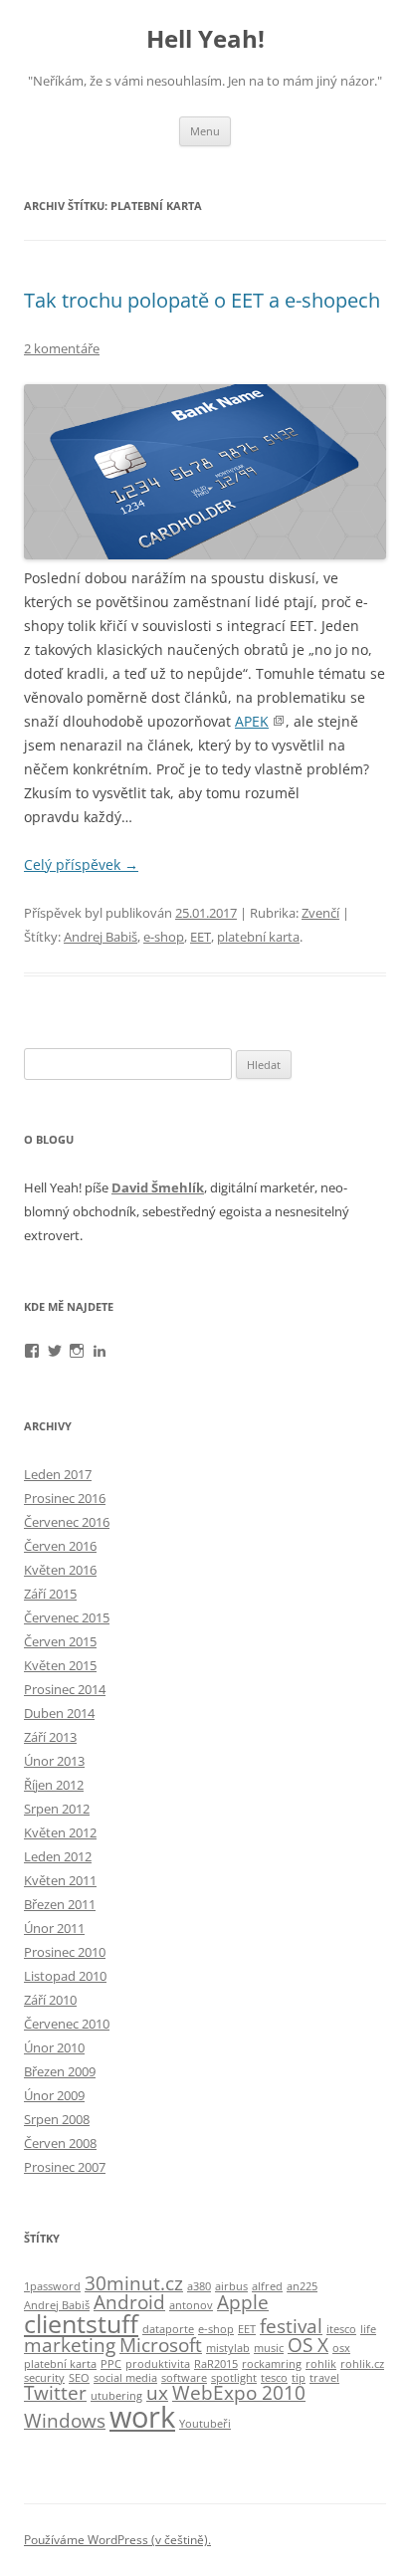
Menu (205, 131)
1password (52, 2286)
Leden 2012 (58, 1856)
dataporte (168, 2329)
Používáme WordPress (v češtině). (117, 2540)
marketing (70, 2345)
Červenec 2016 (67, 1522)
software (184, 2378)
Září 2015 (50, 1594)
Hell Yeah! (205, 39)
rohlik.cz (362, 2364)
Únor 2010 (54, 2047)
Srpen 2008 (57, 2119)
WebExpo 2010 (239, 2393)
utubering (116, 2396)
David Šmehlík (158, 1187)
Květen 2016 (60, 1570)
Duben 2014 (59, 1713)
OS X (308, 2345)
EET (201, 937)
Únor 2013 (54, 1761)
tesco (274, 2378)
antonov (191, 2305)
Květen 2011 (60, 1880)
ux (157, 2393)
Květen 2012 (60, 1832)
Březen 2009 (60, 2071)
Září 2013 (50, 1737)
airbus (231, 2286)
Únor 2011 (54, 1928)
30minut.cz (134, 2283)
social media (125, 2378)
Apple (243, 2302)
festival (291, 2326)
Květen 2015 (60, 1665)
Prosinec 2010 (65, 1952)
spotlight (234, 2378)
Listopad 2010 (65, 1976)
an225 (302, 2286)
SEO (79, 2378)
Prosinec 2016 (65, 1498)
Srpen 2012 (57, 1809)
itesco (341, 2329)
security (44, 2378)
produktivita (158, 2364)
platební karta (258, 937)
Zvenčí (320, 913)
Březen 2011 (60, 1904)
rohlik (321, 2364)
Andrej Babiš (101, 937)
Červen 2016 (60, 1546)
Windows (65, 2421)
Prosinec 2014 (65, 1689)
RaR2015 (216, 2364)
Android (129, 2302)
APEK (252, 721)
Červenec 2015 (67, 1617)
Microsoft (161, 2345)
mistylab (228, 2348)
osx (341, 2348)
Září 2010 (50, 2000)
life (368, 2329)
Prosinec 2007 (65, 2167)
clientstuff (81, 2324)
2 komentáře (62, 348)
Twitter (55, 2393)
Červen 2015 (60, 1641)
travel (324, 2378)
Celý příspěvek (81, 864)
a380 (199, 2286)
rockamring (272, 2364)
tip (299, 2378)
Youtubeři (205, 2424)
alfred (267, 2286)
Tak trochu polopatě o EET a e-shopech (202, 300)
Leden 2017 (58, 1474)
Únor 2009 (54, 2095)
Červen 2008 (60, 2143)
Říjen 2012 (54, 1785)
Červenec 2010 (67, 2024)
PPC (111, 2364)
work (142, 2417)
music (269, 2348)
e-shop (164, 937)
